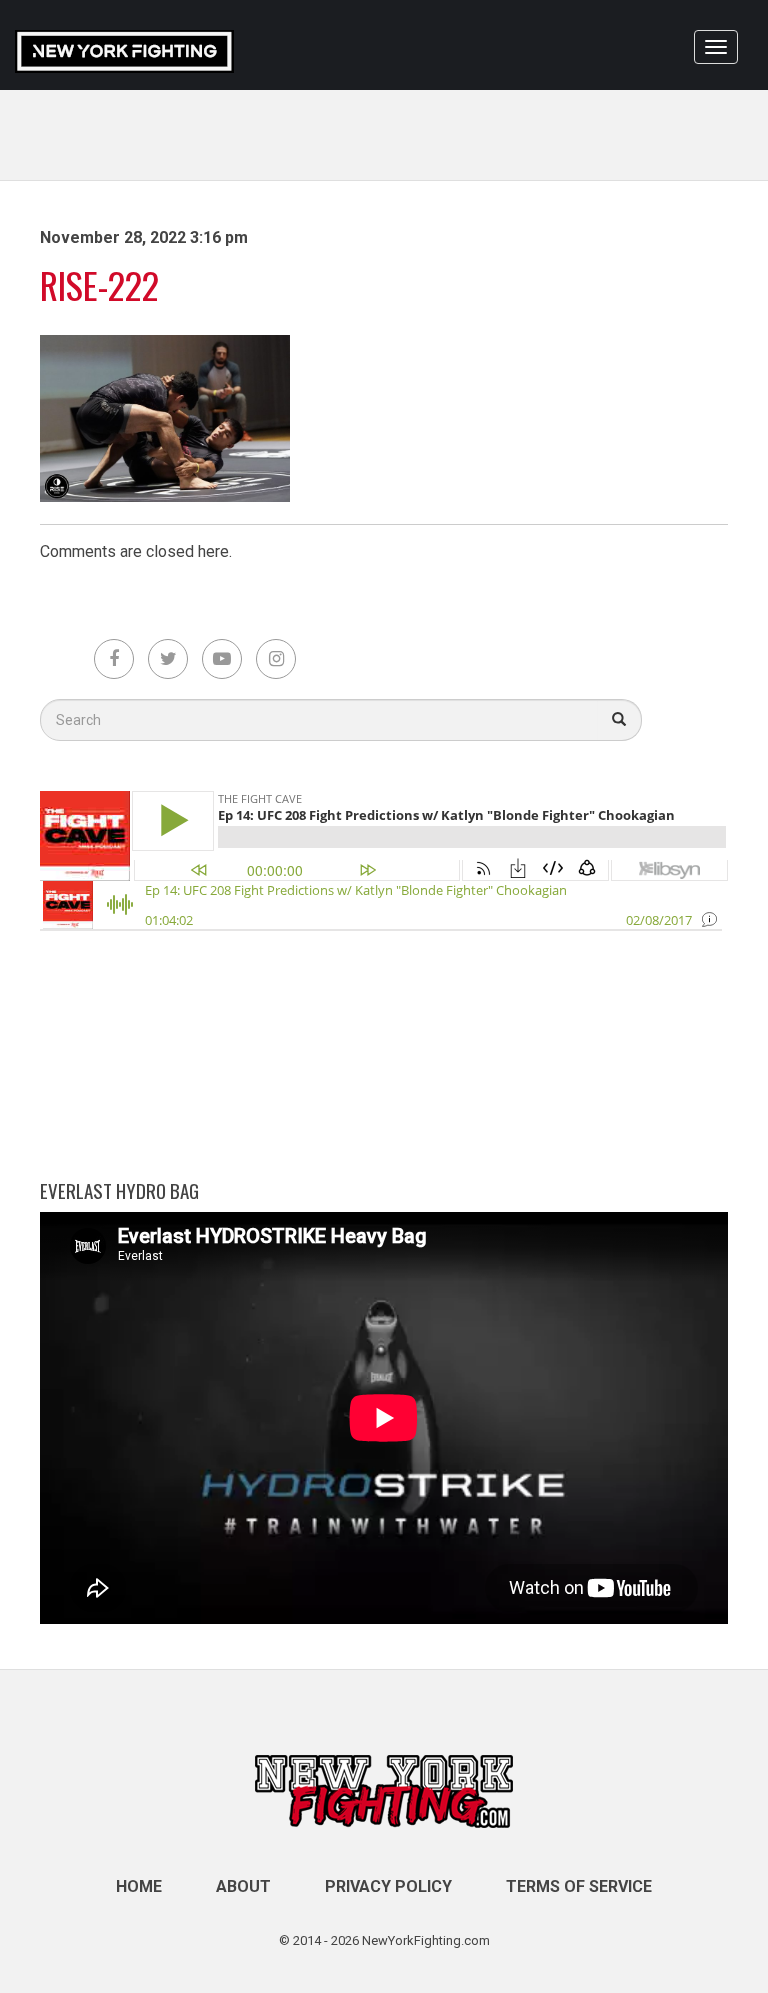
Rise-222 (99, 284)
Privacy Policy (388, 1886)
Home (139, 1886)
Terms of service (579, 1886)
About (243, 1886)
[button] (619, 720)
